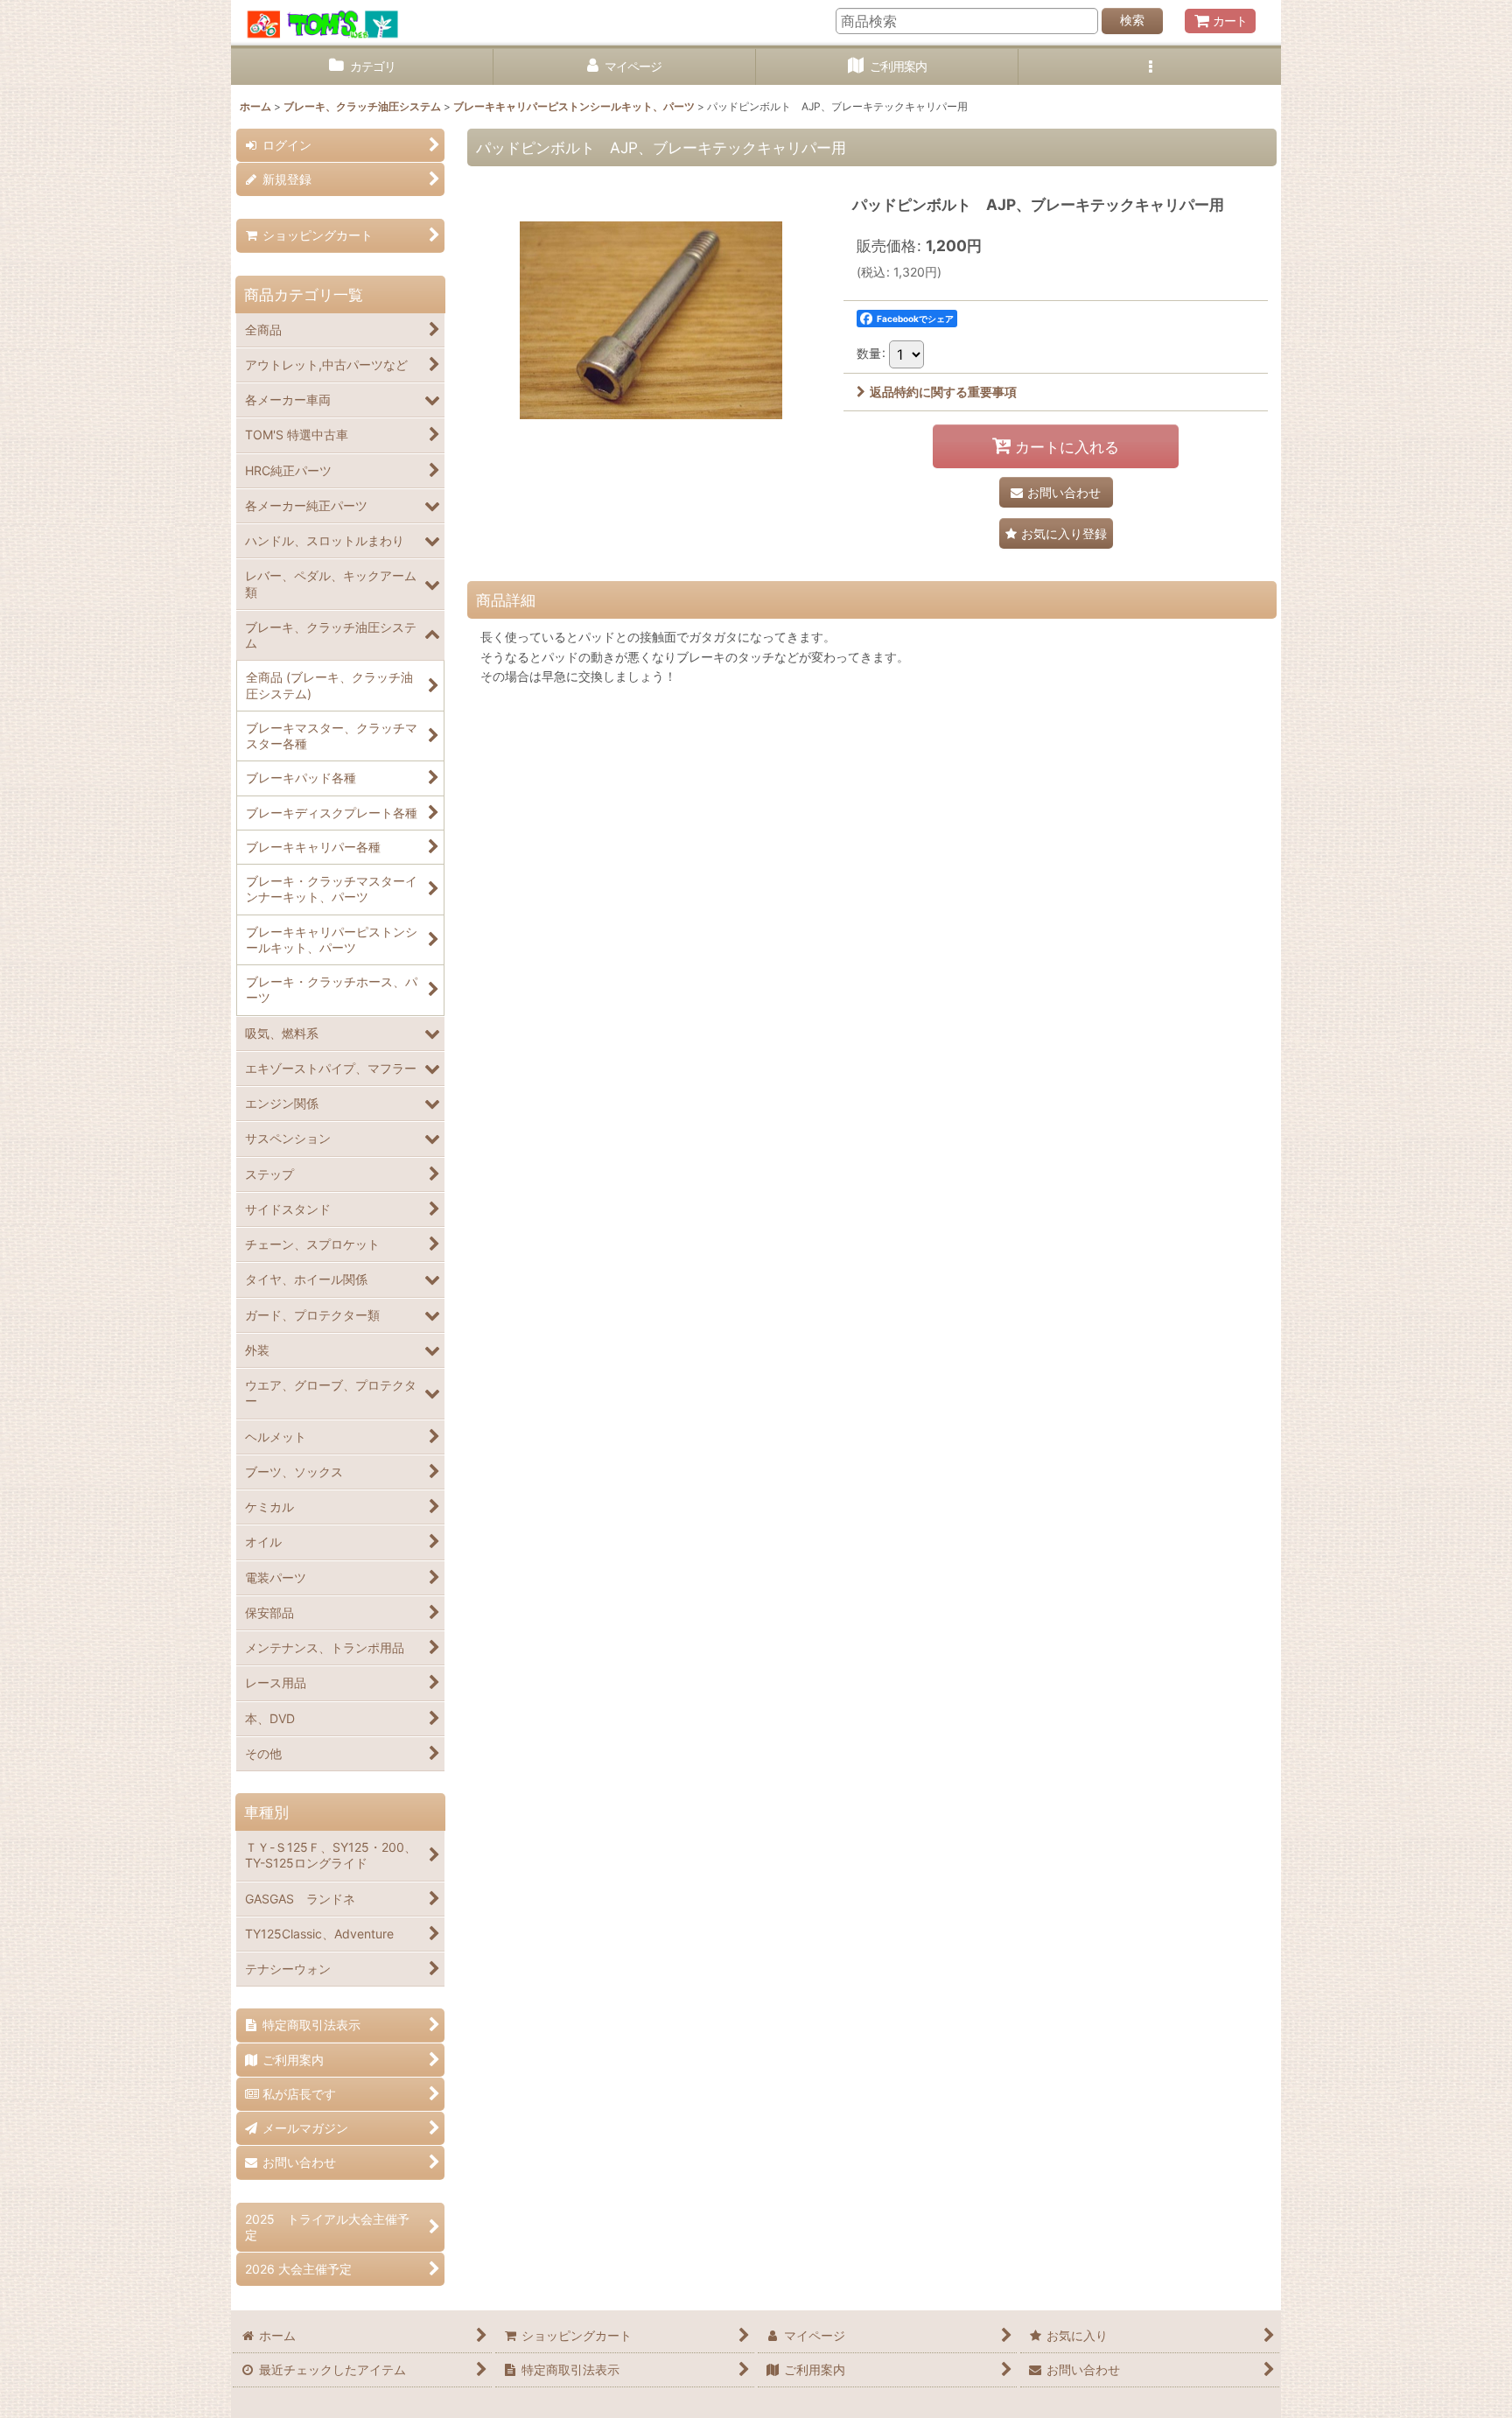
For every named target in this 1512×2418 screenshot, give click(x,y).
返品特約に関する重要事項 (943, 392)
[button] (1150, 67)
